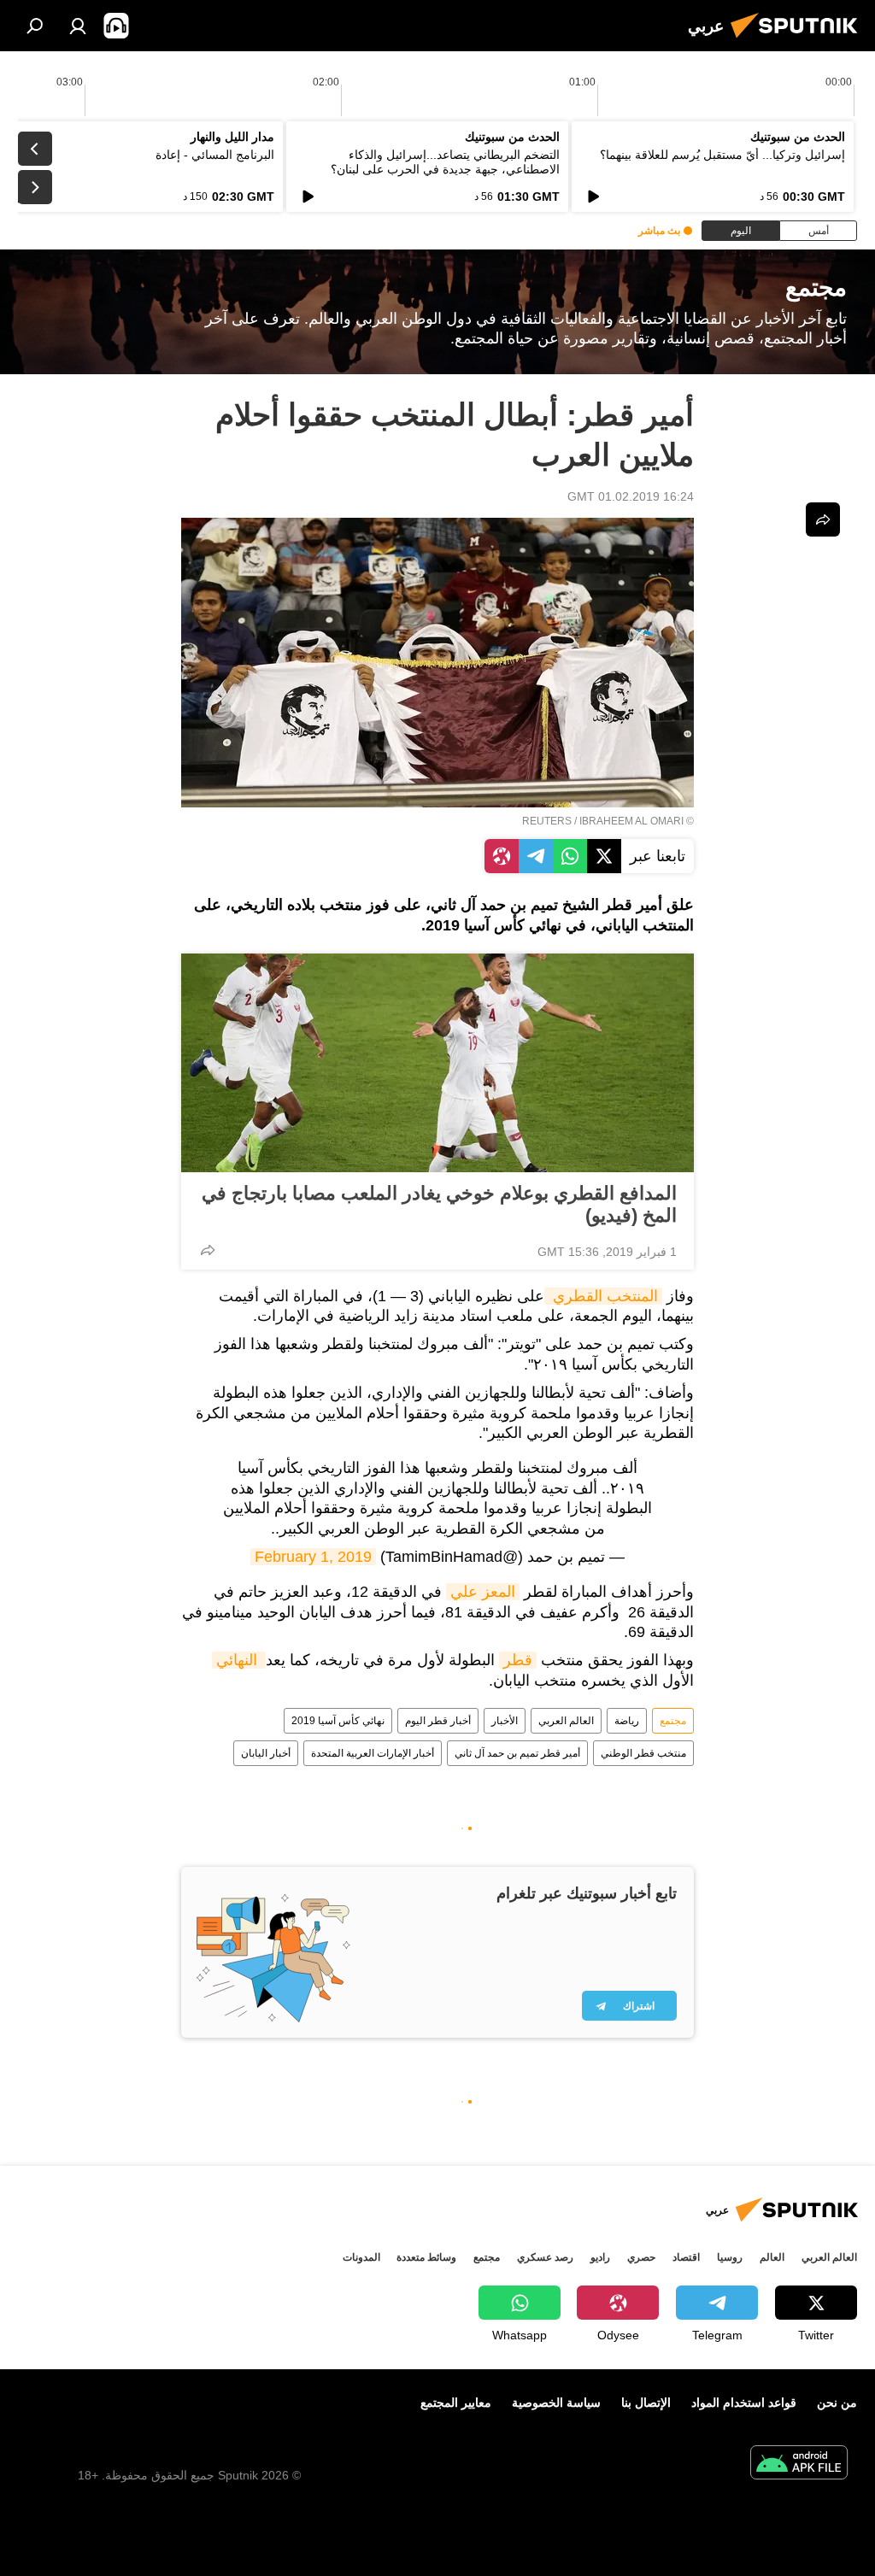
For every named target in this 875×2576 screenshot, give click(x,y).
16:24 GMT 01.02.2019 (631, 496)
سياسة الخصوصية (556, 2403)
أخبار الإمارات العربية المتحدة (373, 1753)
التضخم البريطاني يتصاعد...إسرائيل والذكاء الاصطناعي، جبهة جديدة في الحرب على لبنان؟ (445, 162)
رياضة (627, 1721)
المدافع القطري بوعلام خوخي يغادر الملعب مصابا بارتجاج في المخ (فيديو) (439, 1204)
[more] (208, 1250)
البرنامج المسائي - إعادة (215, 155)
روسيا (730, 2257)
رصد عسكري (545, 2257)
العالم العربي (566, 1721)
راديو (600, 2257)
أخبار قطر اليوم (438, 1721)
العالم (772, 2257)
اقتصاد (686, 2257)
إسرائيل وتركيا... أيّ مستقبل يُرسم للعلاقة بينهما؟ (722, 155)
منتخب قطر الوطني (643, 1753)
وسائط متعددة (426, 2257)
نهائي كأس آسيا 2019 (338, 1721)
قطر (518, 1660)
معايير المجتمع (456, 2403)
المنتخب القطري (603, 1296)
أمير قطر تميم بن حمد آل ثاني (517, 1753)
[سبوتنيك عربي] (799, 40)
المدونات (361, 2257)
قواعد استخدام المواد (744, 2403)
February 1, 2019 (313, 1557)
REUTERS (547, 821)
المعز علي (483, 1592)
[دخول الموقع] (78, 26)
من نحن (837, 2403)
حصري (641, 2257)
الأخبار (505, 1721)
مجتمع (673, 1721)
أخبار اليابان (266, 1753)
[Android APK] (799, 2465)
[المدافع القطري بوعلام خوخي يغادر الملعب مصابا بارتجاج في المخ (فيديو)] (437, 1063)
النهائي (239, 1660)
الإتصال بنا (646, 2403)
